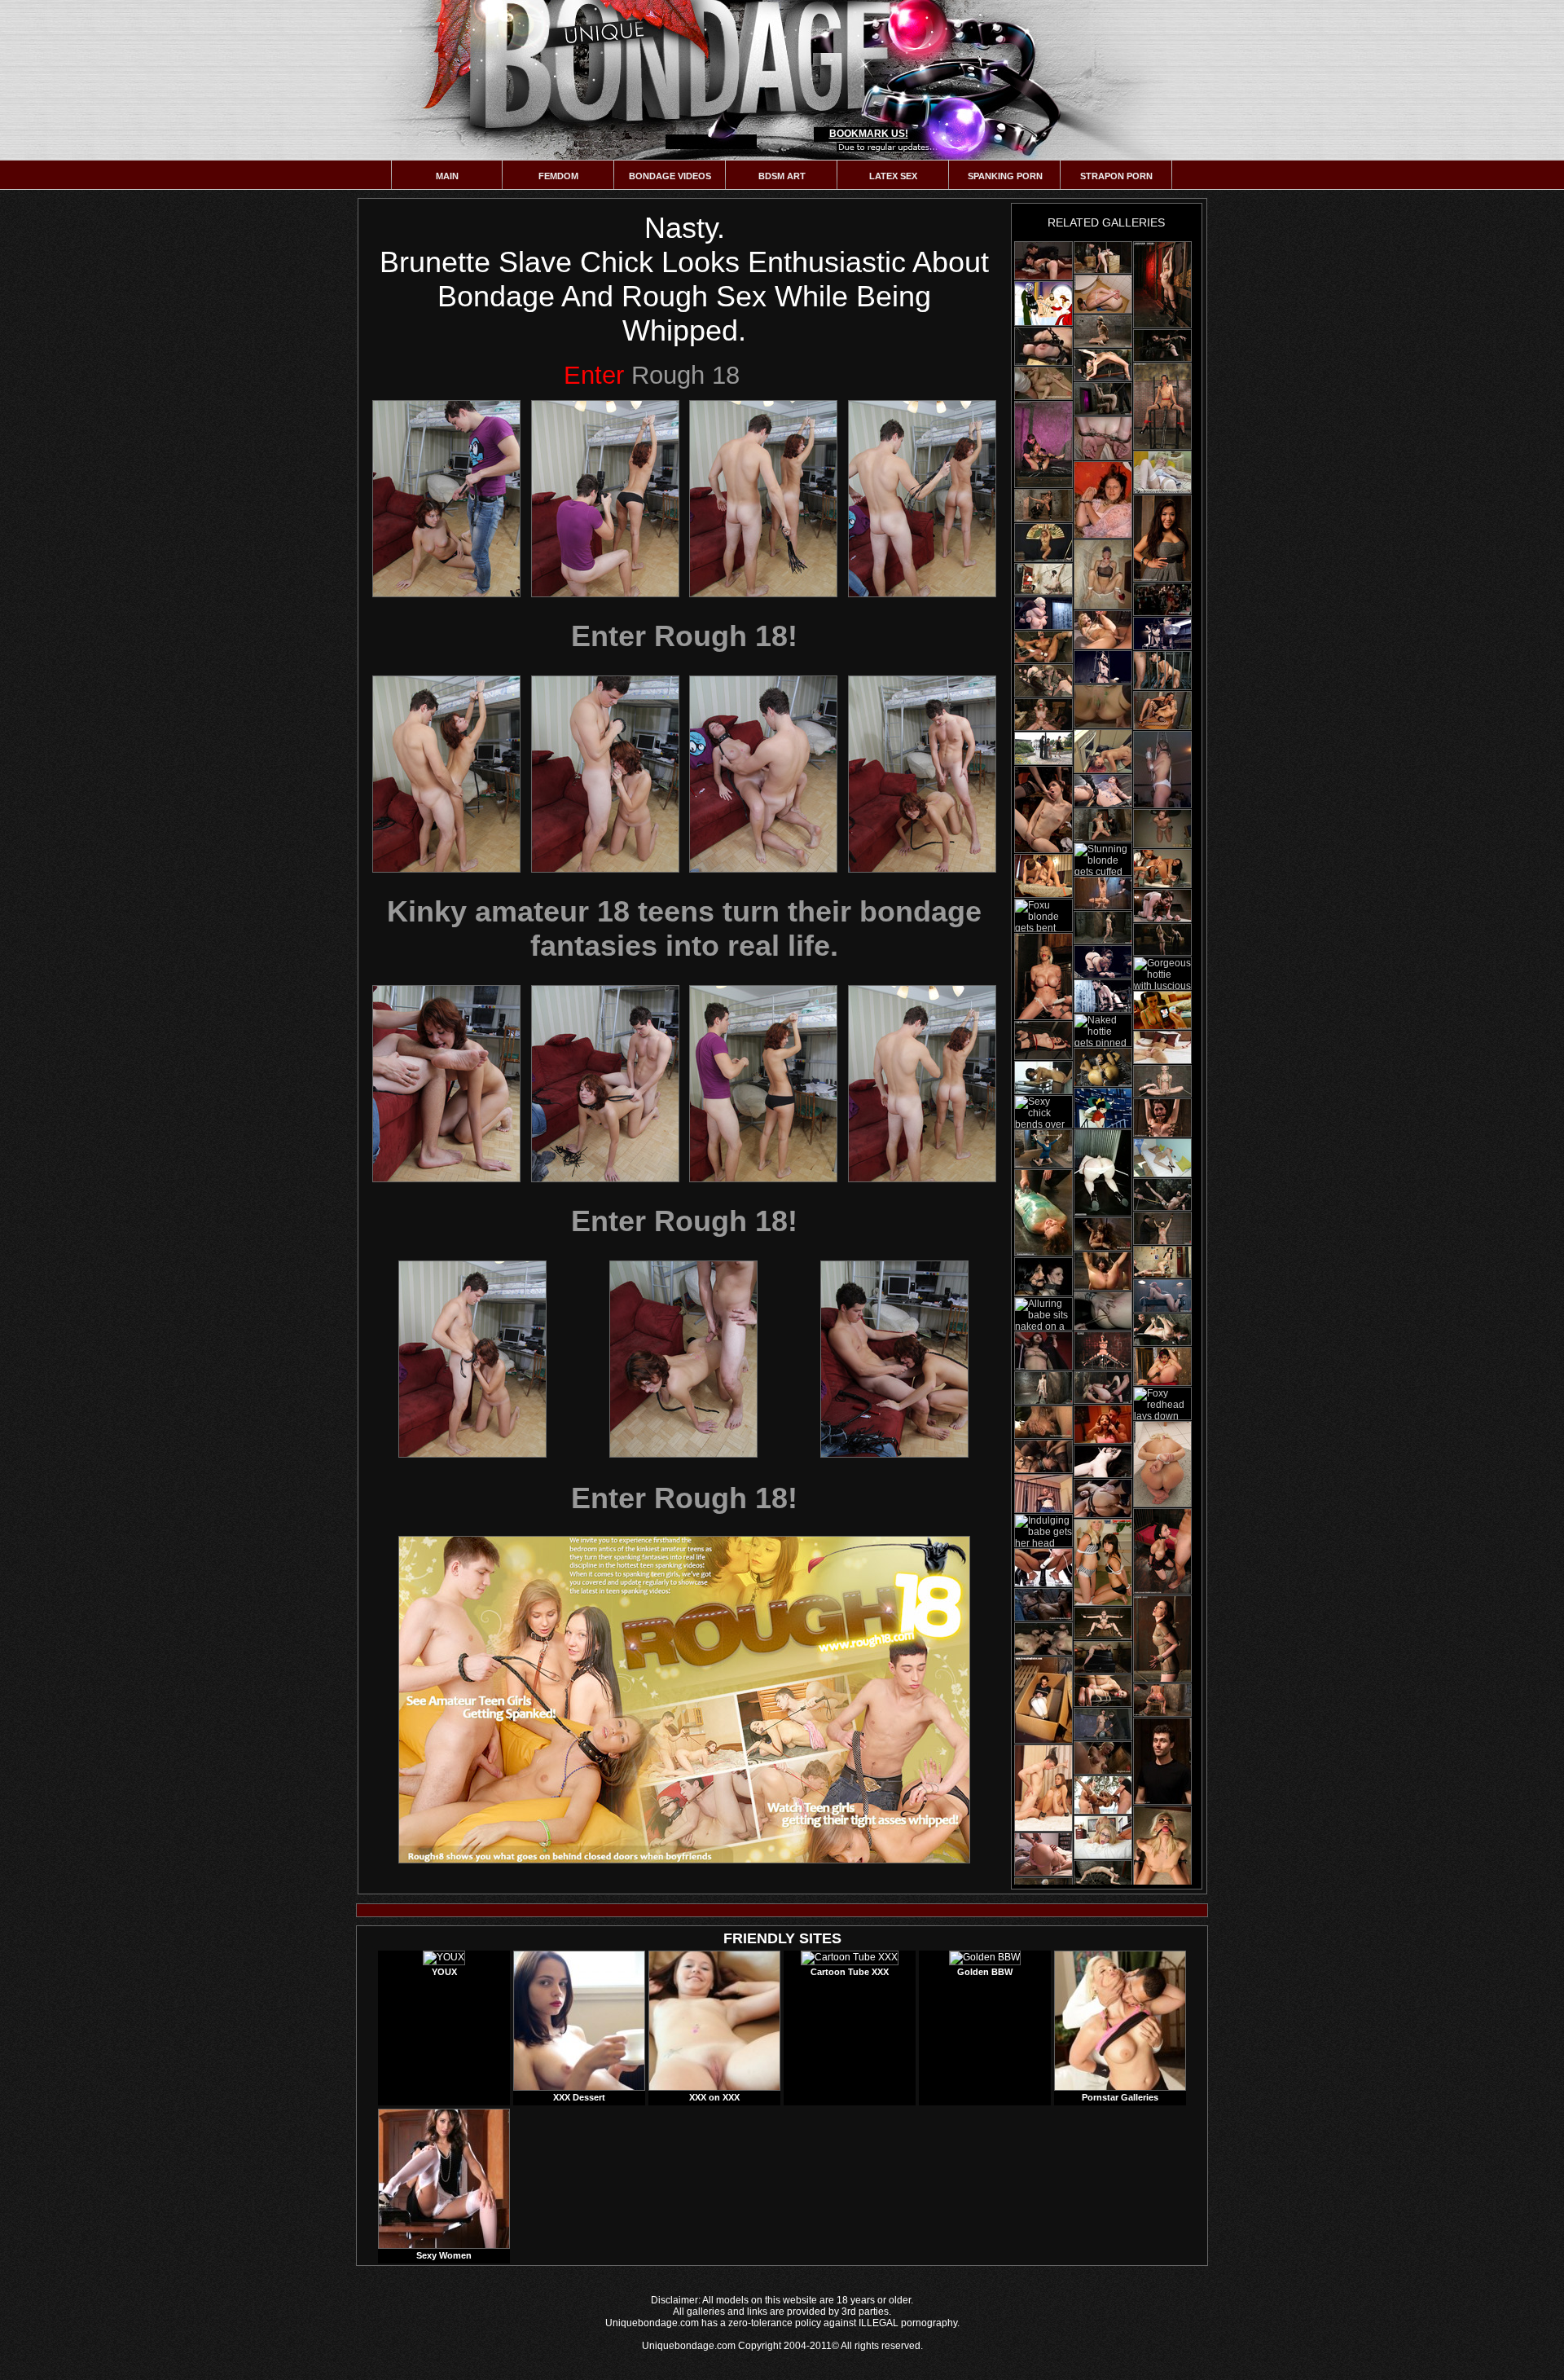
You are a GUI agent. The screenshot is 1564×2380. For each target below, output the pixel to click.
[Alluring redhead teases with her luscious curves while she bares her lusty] (1162, 1639)
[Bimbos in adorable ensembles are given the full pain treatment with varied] (1043, 1277)
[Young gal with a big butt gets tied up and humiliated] (1103, 1173)
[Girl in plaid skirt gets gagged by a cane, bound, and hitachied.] (1043, 579)
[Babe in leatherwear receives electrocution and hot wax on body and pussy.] (1043, 647)
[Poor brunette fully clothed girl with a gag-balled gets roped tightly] (1043, 1700)
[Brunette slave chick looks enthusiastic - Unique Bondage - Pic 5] (446, 774)
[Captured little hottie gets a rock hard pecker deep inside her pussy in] (1103, 751)
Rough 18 (652, 375)
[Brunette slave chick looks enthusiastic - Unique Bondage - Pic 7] (763, 774)
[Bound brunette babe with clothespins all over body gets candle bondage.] (1103, 1691)
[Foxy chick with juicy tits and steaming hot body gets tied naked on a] (1162, 406)
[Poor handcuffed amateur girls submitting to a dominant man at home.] (1103, 438)
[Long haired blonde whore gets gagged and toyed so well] (1103, 1623)
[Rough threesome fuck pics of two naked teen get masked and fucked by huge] (1162, 1010)
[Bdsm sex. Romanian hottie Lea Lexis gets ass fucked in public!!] (1043, 748)
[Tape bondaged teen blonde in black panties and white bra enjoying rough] (1103, 1837)
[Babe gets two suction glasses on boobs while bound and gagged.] (1162, 1330)
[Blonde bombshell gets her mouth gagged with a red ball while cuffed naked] (1043, 444)
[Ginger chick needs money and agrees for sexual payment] (1043, 1494)
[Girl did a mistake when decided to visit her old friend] (1103, 1498)
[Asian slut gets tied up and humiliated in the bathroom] (1043, 1351)
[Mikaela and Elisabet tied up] (1103, 1562)
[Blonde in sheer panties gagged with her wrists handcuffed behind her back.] (1162, 1849)
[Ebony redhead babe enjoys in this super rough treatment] (1162, 1296)
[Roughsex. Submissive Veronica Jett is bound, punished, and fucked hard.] (1162, 1551)
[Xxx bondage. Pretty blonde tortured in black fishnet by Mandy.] (1162, 710)
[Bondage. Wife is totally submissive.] (1162, 829)
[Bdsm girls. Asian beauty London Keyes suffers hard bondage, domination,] (1162, 538)
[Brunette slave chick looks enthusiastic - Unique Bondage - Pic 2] (605, 499)
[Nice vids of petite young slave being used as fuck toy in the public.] (1043, 1605)
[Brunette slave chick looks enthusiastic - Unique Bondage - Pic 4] (922, 499)
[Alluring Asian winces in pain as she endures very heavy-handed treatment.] (1043, 1456)
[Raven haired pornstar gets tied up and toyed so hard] (1103, 996)
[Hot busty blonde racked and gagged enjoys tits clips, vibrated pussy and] (1043, 977)
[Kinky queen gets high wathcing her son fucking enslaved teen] (1043, 304)
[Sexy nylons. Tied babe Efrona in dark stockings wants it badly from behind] (1043, 1078)
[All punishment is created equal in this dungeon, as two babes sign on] (1043, 1639)
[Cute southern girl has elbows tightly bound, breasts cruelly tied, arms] (1103, 1758)
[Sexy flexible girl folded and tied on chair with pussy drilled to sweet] (1162, 1366)
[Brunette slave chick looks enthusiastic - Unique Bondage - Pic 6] (605, 774)
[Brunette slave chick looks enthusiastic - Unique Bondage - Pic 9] (446, 1084)
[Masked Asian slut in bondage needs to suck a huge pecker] (1103, 331)
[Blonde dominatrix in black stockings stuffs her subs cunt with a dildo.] (1043, 809)
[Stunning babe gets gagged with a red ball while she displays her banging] (1162, 285)
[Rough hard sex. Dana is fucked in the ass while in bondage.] (1162, 671)
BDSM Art (782, 176)
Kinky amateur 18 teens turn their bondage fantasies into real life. (684, 928)
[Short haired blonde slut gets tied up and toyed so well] (1162, 633)
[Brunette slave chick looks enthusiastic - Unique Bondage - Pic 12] (922, 1084)
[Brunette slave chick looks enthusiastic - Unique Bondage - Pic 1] (446, 499)
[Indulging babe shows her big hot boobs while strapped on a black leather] (1103, 1351)
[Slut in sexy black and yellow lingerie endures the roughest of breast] (1043, 346)
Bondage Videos (670, 176)
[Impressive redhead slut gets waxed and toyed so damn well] (1103, 791)
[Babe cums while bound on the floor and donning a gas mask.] (1162, 1081)
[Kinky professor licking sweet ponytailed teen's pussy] (1103, 1108)
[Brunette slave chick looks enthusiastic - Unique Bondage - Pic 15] (894, 1359)
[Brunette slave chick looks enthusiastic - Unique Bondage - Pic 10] (605, 1084)
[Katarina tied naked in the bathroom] (1162, 1464)
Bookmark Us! (869, 134)
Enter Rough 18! (684, 636)
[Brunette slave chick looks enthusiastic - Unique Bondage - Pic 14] (683, 1359)
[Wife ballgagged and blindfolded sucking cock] (1162, 770)
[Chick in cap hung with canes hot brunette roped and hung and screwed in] (1043, 506)
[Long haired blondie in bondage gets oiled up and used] (1103, 1877)
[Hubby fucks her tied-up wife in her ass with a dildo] (1043, 1854)
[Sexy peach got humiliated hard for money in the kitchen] (1043, 261)
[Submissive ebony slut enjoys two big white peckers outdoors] (1103, 1795)
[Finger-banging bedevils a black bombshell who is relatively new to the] (1103, 893)
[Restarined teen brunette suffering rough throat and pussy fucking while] (1103, 1424)
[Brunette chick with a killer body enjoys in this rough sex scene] (1103, 962)
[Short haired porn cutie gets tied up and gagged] (1162, 906)
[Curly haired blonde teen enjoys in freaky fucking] (1103, 630)
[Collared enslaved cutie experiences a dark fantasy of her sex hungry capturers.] (1043, 876)
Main (447, 176)
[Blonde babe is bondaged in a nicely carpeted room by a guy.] (1103, 1657)
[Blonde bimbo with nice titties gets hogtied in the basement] (1162, 1228)
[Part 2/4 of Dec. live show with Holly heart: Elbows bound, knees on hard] (1103, 825)
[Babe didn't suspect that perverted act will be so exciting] (1043, 543)
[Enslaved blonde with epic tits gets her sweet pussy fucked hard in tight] (1043, 383)
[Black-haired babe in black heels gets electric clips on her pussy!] (1103, 257)
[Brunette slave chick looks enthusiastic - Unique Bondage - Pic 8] (922, 774)
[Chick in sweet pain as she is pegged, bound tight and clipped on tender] (1162, 1118)
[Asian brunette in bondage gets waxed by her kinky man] (1103, 667)
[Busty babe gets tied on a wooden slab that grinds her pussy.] (1162, 345)
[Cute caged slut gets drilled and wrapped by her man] (1043, 1213)
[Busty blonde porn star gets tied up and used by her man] (1043, 613)
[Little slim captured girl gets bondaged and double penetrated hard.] (1043, 1788)
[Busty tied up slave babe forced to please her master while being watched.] (1162, 599)
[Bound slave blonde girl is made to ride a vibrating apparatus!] (1103, 1724)
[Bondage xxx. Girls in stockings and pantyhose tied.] (1162, 1158)
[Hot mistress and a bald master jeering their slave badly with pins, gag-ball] (1043, 1422)
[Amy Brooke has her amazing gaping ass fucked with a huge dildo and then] (1162, 1700)
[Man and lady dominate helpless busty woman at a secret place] (1043, 1568)
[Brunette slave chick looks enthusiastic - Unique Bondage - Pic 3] (763, 499)
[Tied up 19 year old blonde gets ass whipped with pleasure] (1103, 399)
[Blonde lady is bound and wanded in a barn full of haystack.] (1043, 715)
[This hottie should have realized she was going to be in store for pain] (1162, 1761)
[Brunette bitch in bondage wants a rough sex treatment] (1043, 1388)
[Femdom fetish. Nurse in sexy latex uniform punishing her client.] (1162, 869)
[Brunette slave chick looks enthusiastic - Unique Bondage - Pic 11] (763, 1084)
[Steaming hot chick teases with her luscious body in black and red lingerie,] (1043, 1040)
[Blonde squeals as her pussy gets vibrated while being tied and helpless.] (1103, 1388)
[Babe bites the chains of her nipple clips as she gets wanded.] (1162, 1262)
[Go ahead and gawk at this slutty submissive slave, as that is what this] (1103, 1311)
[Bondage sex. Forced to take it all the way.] (1103, 574)
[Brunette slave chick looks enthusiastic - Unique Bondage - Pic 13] (472, 1359)
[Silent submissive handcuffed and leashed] (1103, 500)
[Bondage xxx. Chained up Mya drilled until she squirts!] (1103, 1067)
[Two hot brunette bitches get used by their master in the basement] (1043, 681)
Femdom (558, 176)
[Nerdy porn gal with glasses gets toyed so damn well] (1103, 1461)
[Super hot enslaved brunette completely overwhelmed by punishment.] (1103, 706)
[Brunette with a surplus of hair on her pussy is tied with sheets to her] (1162, 1047)
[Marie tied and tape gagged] (1103, 294)
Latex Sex (893, 176)
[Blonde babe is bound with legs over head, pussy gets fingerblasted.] (1103, 365)
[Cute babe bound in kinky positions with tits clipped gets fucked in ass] (1043, 1149)
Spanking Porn (1005, 176)
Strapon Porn (1116, 176)
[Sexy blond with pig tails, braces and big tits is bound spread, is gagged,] (1103, 1234)
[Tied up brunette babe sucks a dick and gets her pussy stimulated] (1103, 1271)
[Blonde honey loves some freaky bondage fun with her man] (1103, 928)
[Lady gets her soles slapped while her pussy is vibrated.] (1162, 1194)
